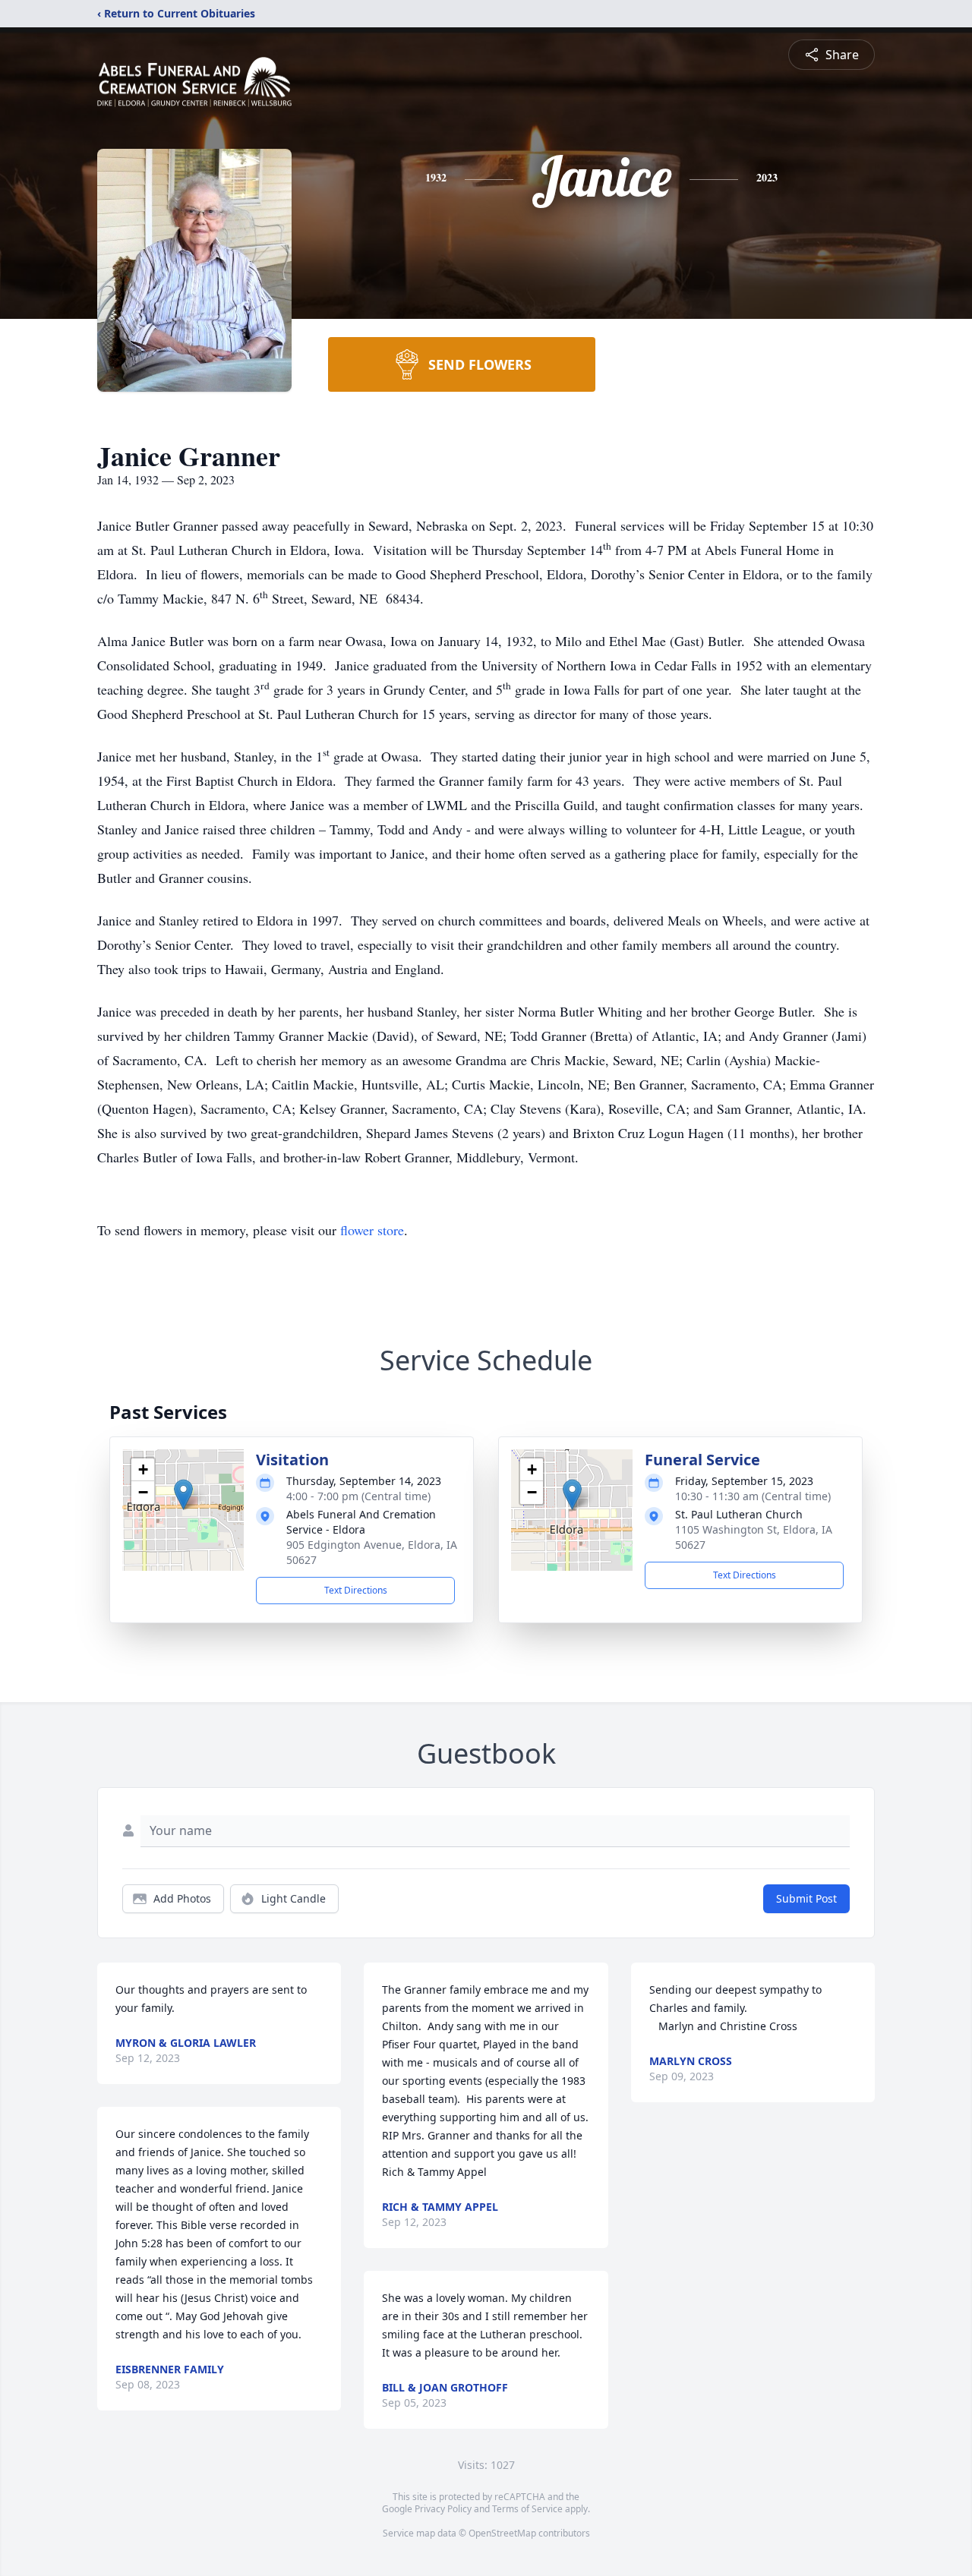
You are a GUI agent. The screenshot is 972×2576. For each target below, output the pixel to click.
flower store (372, 1230)
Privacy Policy (443, 2509)
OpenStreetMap (502, 2533)
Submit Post (806, 1898)
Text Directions (356, 1590)
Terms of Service (527, 2509)
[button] (183, 1495)
